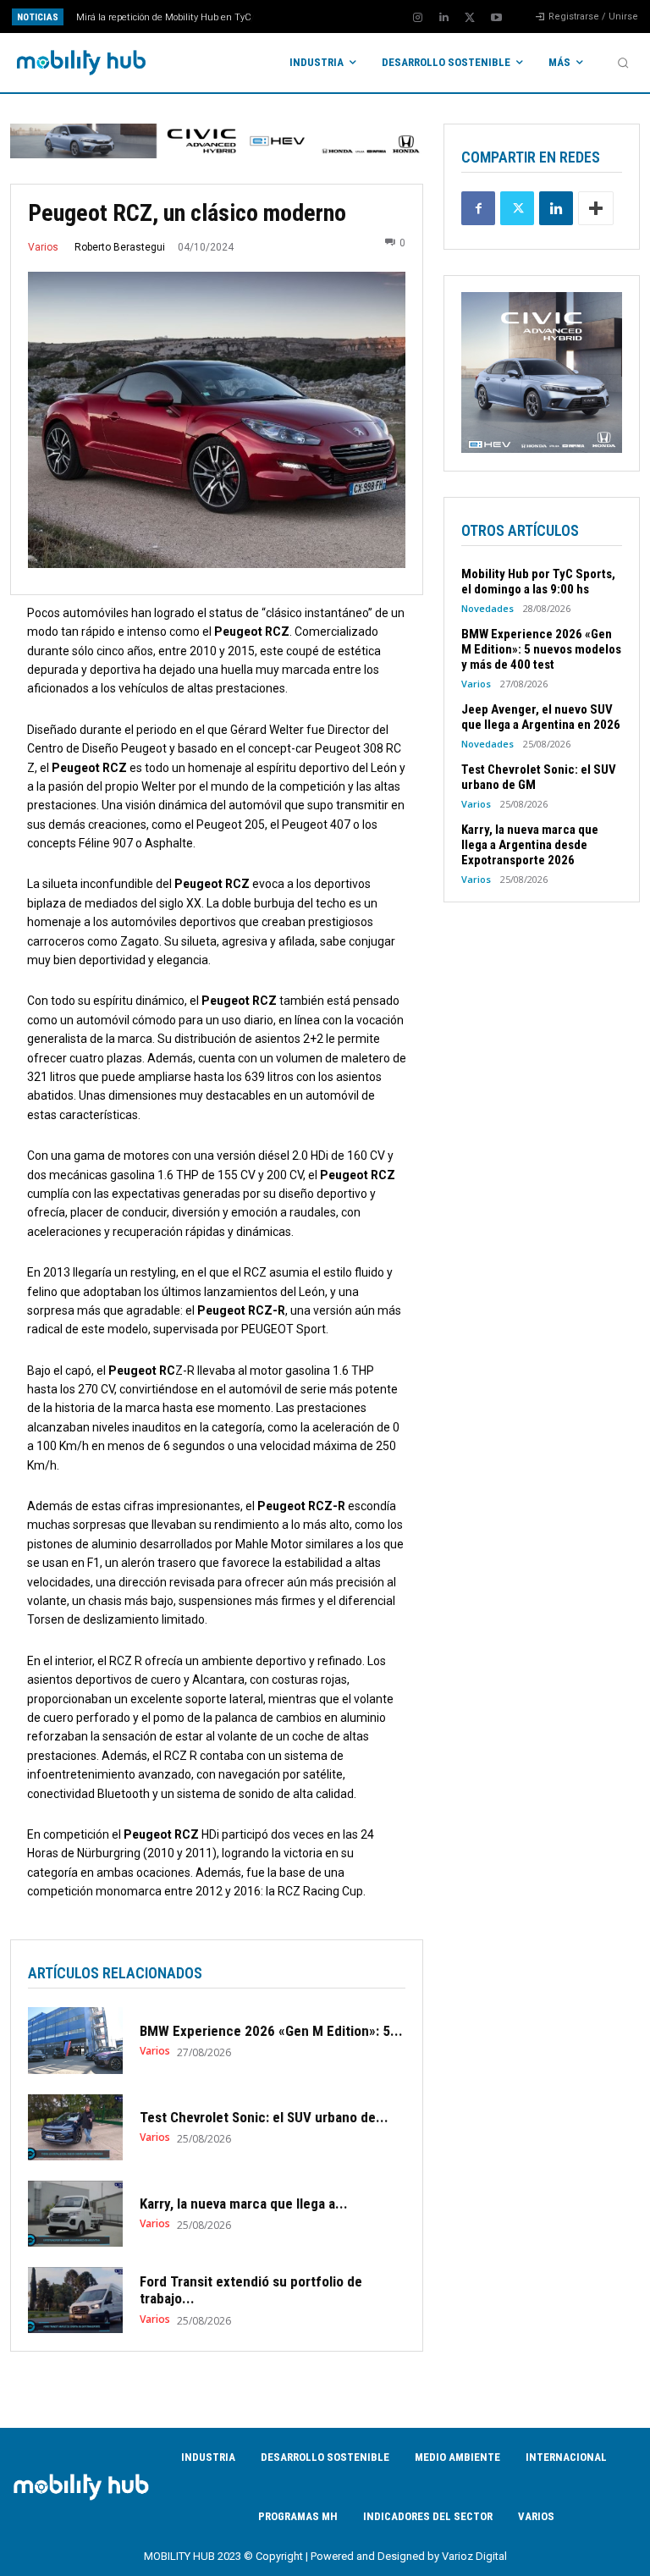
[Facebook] (478, 208)
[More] (596, 208)
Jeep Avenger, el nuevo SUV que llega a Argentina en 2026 (541, 717)
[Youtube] (496, 18)
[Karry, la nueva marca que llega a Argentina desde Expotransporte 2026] (75, 2214)
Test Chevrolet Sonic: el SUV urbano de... (264, 2117)
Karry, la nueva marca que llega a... (244, 2204)
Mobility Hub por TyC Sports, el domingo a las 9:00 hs (538, 582)
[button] (623, 63)
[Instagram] (417, 18)
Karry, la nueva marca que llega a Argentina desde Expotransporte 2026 (530, 845)
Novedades (487, 608)
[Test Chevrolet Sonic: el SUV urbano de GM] (75, 2127)
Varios (43, 247)
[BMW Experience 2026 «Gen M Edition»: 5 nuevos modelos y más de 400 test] (75, 2040)
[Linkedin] (443, 18)
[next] (357, 17)
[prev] (330, 17)
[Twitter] (470, 18)
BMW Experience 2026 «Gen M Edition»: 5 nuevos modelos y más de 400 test (541, 649)
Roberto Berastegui (120, 247)
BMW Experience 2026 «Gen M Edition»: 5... (271, 2031)
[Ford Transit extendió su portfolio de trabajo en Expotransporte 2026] (75, 2300)
